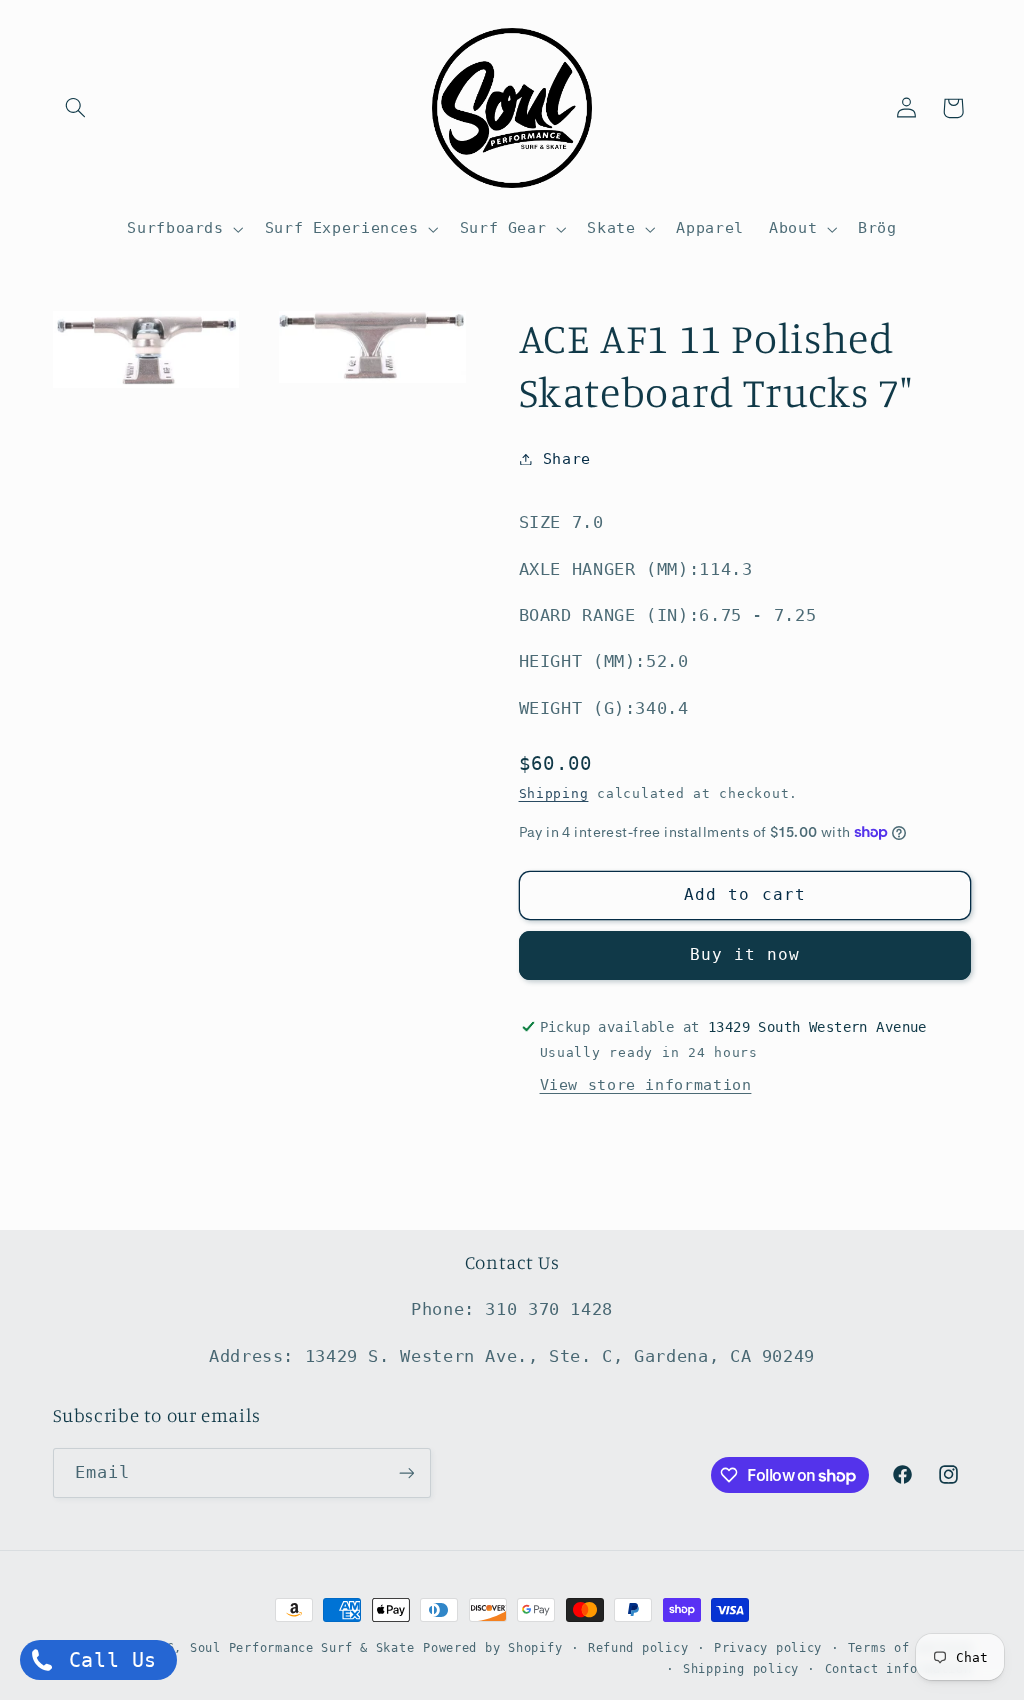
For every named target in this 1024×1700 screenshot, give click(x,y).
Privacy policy (768, 1648)
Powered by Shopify (492, 1648)
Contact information (898, 1669)
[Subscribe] (406, 1472)
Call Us (106, 1660)
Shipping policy (741, 1669)
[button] (76, 108)
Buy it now (745, 954)
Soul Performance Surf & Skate (302, 1648)
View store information (646, 1084)
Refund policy (638, 1648)
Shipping (554, 793)
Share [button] (567, 458)
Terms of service (910, 1648)
